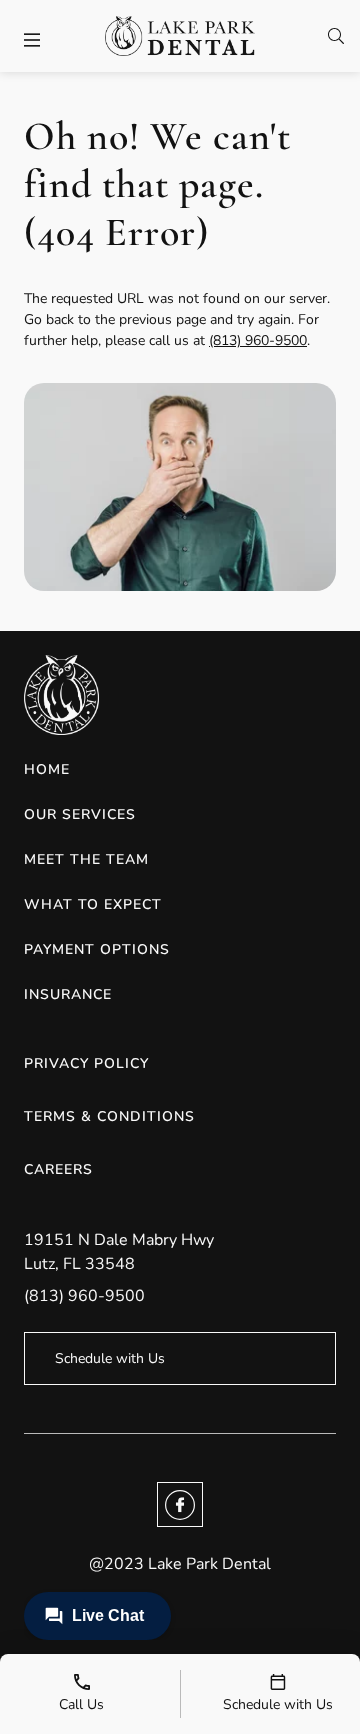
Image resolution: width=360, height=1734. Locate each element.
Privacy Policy (86, 1063)
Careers (58, 1169)
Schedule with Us (110, 1358)
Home (47, 769)
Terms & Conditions (109, 1116)
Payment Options (97, 949)
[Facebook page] (180, 1504)
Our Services (80, 814)
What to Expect (93, 904)
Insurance (68, 994)
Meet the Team (86, 859)
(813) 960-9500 (258, 340)
